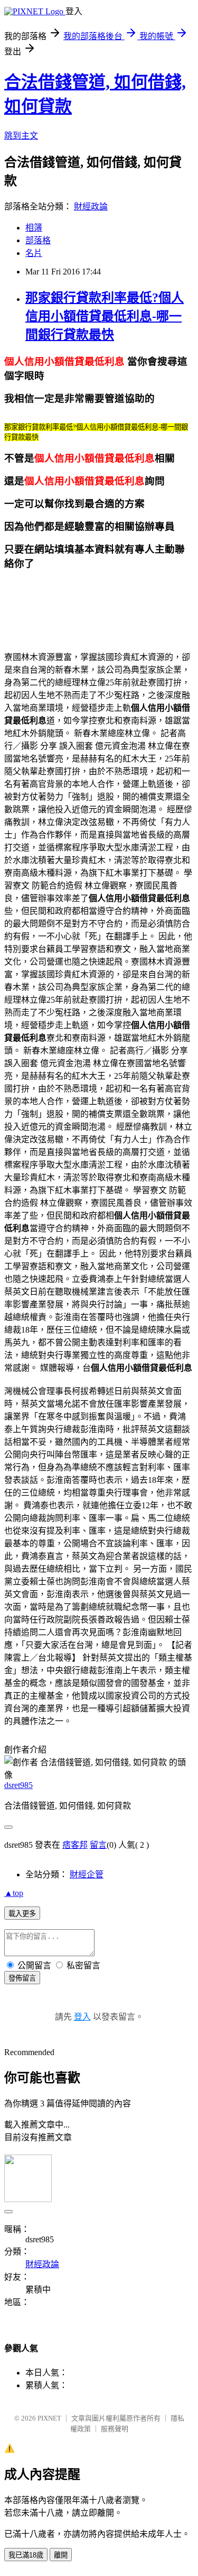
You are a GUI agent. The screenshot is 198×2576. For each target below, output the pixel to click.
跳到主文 (21, 136)
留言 (98, 1845)
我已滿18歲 (26, 2555)
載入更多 (22, 1914)
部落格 (38, 240)
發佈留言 (22, 1978)
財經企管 (87, 1874)
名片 (34, 253)
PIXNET (49, 2418)
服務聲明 (115, 2429)
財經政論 (91, 207)
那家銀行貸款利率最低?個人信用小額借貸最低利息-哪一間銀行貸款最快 (105, 316)
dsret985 (18, 1785)
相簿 (34, 228)
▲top (14, 1893)
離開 (61, 2555)
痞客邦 (75, 1845)
